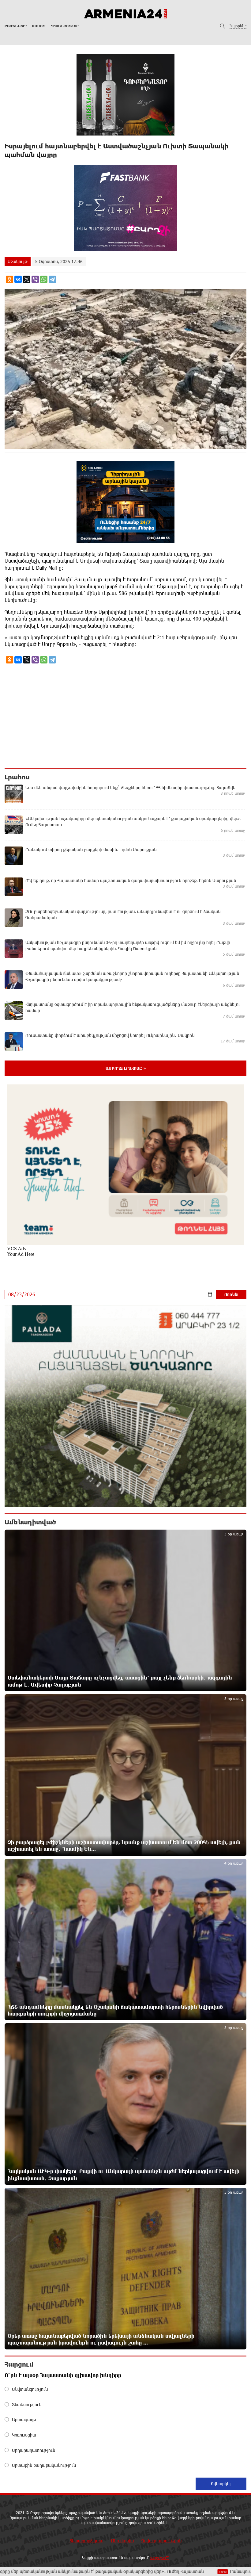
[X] (27, 279)
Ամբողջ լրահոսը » (126, 1068)
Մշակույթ (18, 261)
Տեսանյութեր (65, 26)
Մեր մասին (122, 2541)
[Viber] (35, 279)
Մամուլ (39, 26)
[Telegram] (52, 279)
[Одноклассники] (9, 279)
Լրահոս (17, 777)
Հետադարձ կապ (87, 2541)
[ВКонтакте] (18, 279)
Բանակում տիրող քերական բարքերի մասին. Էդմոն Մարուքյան (164, 2571)
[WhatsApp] (44, 279)
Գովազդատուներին (161, 2541)
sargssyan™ (160, 2558)
